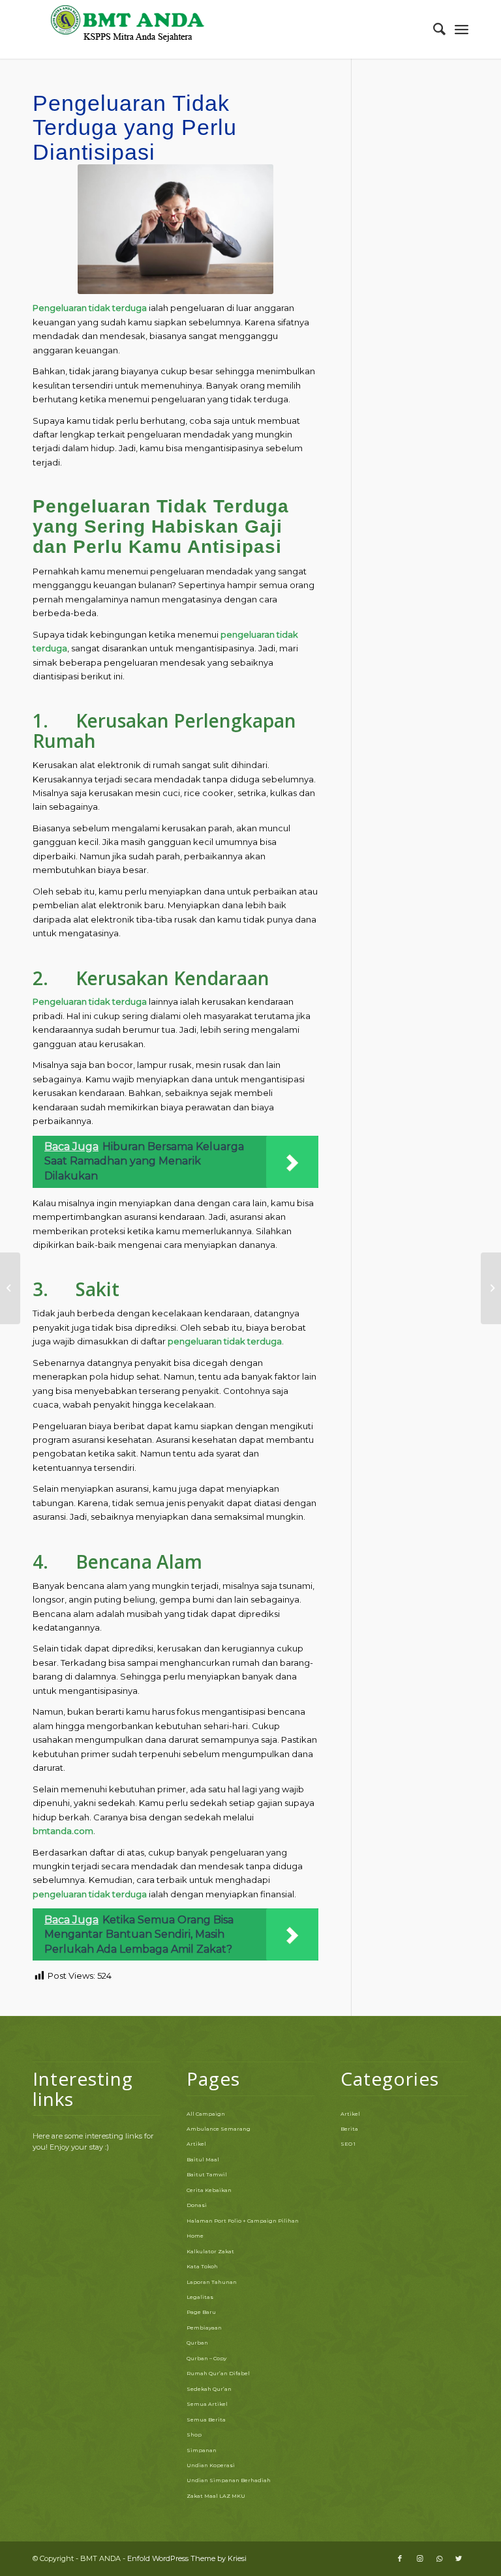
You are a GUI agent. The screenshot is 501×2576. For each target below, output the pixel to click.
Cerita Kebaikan (209, 2190)
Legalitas (200, 2297)
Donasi (197, 2205)
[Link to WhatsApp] (439, 2558)
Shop (194, 2435)
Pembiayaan (204, 2328)
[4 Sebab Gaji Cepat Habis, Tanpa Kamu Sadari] (10, 1288)
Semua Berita (206, 2420)
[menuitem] (433, 29)
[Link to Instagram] (419, 2558)
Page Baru (201, 2312)
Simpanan (202, 2450)
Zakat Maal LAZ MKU (216, 2496)
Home (195, 2236)
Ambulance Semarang (219, 2129)
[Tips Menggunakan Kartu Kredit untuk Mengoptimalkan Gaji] (491, 1288)
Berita (349, 2129)
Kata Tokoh (202, 2266)
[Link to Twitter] (459, 2558)
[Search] (433, 29)
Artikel (196, 2144)
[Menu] (462, 29)
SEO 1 (348, 2144)
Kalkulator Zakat (210, 2251)
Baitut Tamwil (207, 2174)
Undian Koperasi (211, 2465)
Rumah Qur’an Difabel (218, 2373)
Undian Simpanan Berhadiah (229, 2480)
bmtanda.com (63, 1831)
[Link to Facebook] (400, 2558)
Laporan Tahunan (212, 2282)
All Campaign (206, 2114)
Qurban (197, 2343)
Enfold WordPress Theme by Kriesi (187, 2558)
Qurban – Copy (206, 2358)
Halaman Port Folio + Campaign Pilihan (243, 2221)
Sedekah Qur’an (209, 2389)
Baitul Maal (203, 2159)
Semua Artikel (207, 2404)
